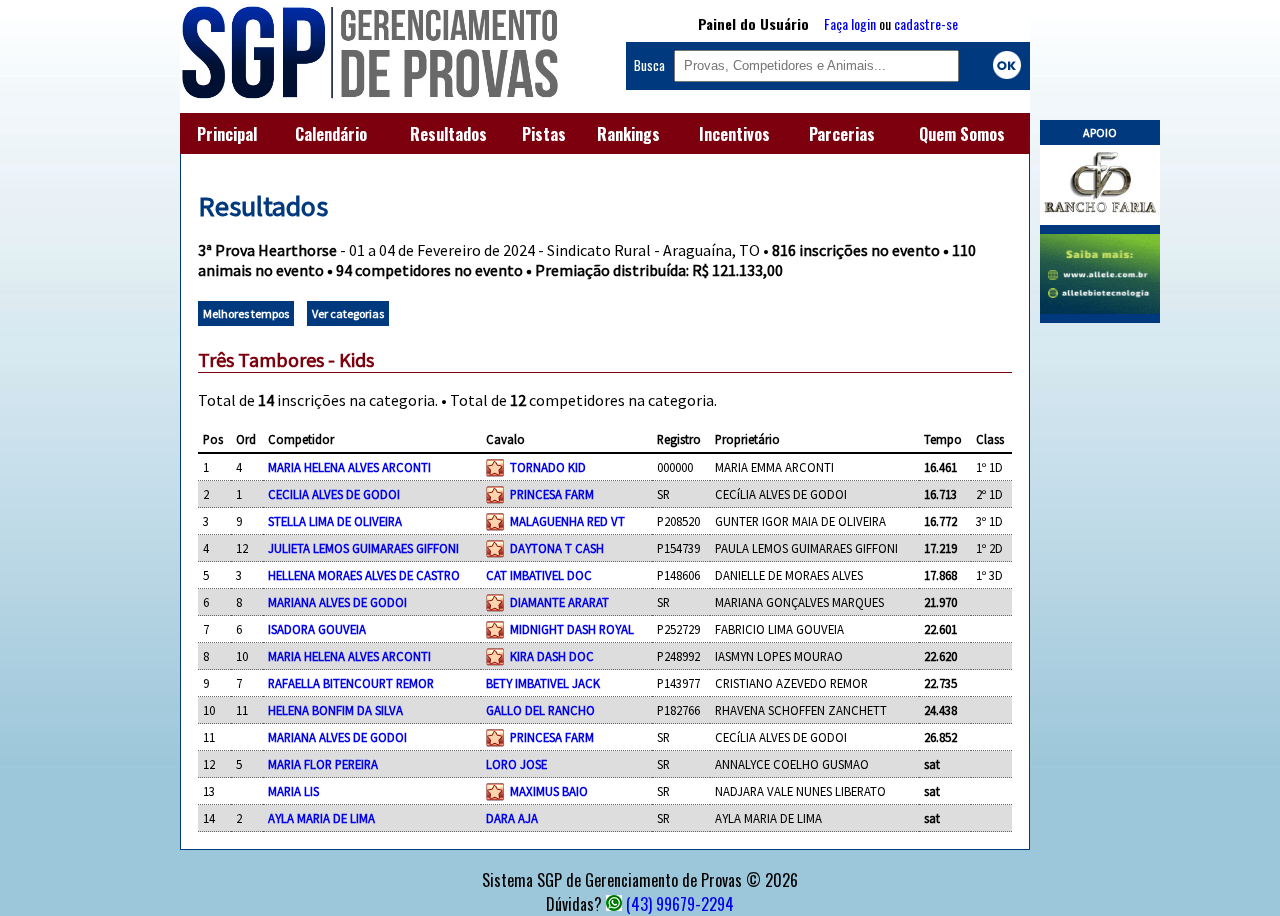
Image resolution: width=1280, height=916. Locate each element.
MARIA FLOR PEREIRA (323, 764)
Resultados (448, 134)
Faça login (850, 23)
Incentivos (734, 134)
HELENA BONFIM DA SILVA (335, 710)
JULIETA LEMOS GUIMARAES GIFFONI (363, 548)
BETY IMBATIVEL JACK (543, 683)
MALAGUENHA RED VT (567, 521)
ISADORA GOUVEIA (317, 629)
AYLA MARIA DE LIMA (321, 818)
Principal (227, 134)
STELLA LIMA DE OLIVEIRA (335, 521)
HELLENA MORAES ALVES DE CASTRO (364, 575)
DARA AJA (512, 818)
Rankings (628, 134)
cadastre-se (926, 23)
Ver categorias (348, 313)
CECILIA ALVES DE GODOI (334, 494)
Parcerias (842, 134)
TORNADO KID (548, 467)
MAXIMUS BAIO (549, 791)
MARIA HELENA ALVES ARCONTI (349, 467)
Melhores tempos (246, 313)
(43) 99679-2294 (680, 904)
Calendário (331, 134)
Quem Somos (962, 134)
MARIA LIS (293, 791)
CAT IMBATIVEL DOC (539, 575)
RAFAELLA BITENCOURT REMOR (351, 683)
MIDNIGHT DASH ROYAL (572, 629)
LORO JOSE (516, 764)
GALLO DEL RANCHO (540, 710)
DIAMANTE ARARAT (559, 602)
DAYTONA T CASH (557, 548)
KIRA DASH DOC (552, 656)
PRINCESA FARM (552, 494)
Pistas (544, 134)
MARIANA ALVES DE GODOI (337, 602)
